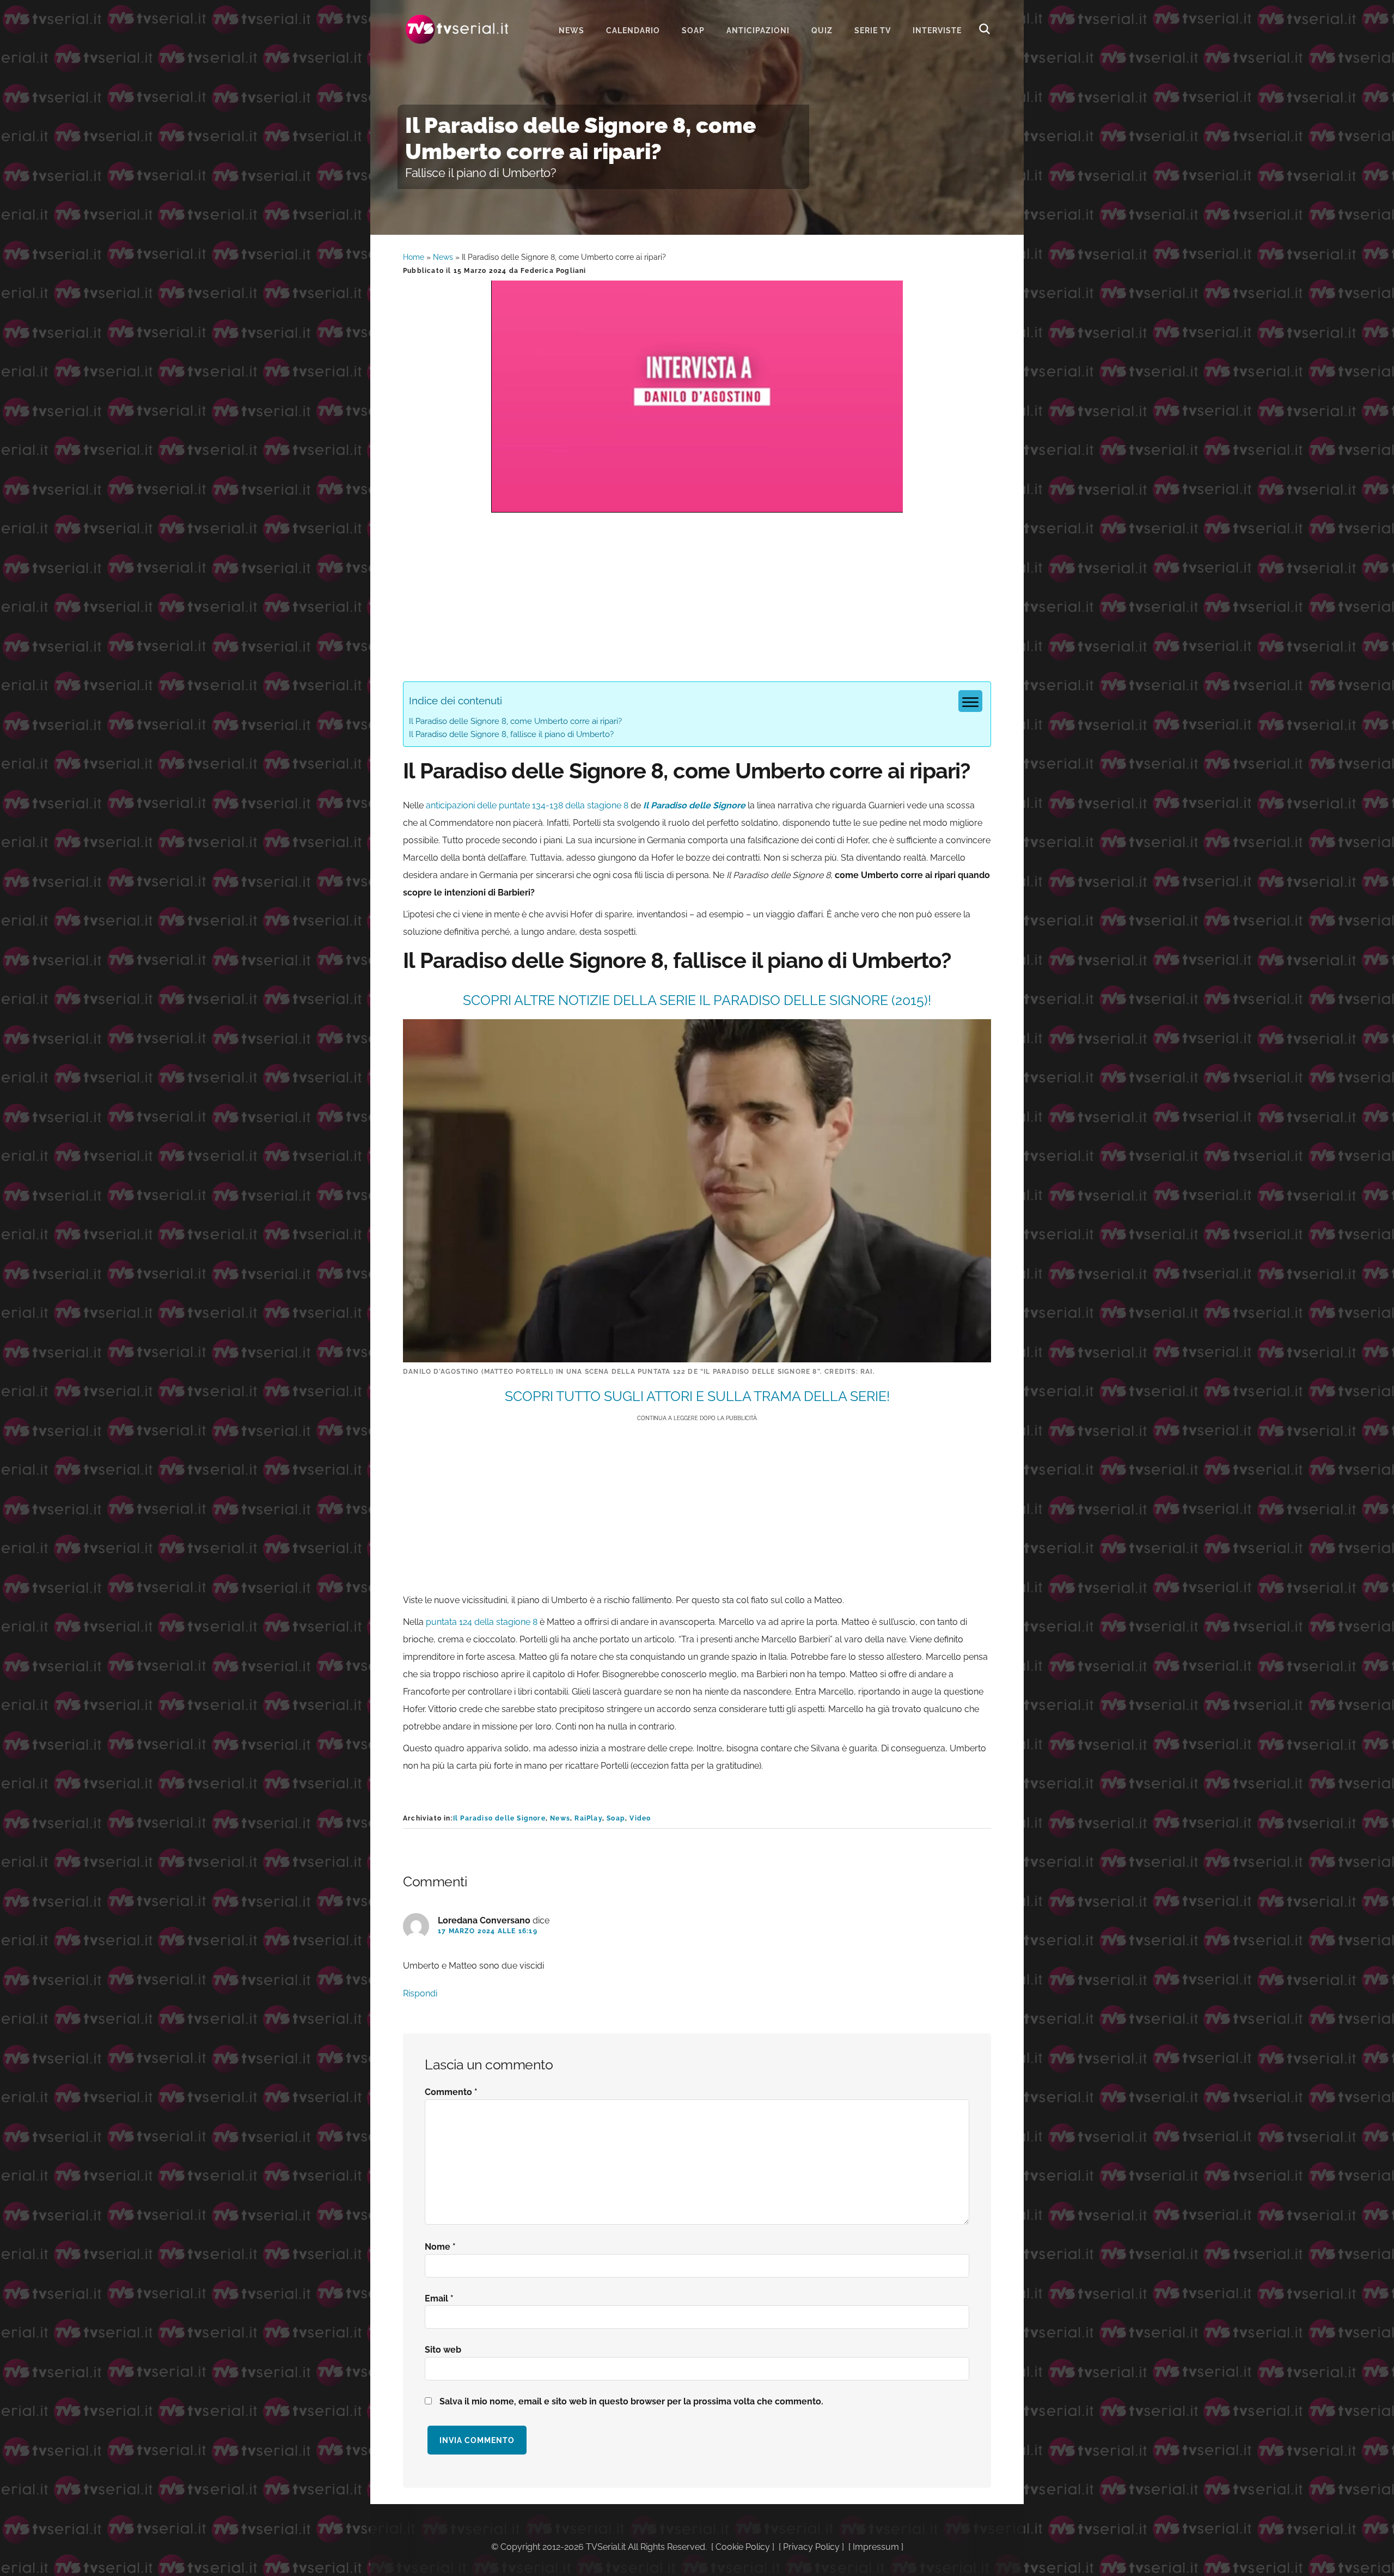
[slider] (696, 504)
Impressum (876, 2547)
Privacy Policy (811, 2547)
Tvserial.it (457, 29)
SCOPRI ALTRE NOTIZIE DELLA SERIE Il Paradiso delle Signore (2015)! (697, 1000)
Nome (440, 2247)
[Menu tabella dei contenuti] (970, 701)
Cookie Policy (743, 2547)
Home (414, 257)
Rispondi (420, 1993)
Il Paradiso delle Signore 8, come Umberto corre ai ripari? (515, 721)
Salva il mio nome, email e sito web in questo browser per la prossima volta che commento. (631, 2401)
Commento (451, 2092)
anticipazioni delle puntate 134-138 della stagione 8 (527, 805)
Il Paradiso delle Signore (499, 1818)
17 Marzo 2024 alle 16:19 (488, 1931)
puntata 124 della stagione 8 (482, 1622)
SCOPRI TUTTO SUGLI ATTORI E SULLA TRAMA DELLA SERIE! (697, 1396)
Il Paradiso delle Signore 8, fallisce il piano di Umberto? (511, 734)
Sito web (443, 2350)
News (443, 257)
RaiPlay (588, 1818)
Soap (616, 1818)
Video (640, 1818)
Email (439, 2298)
